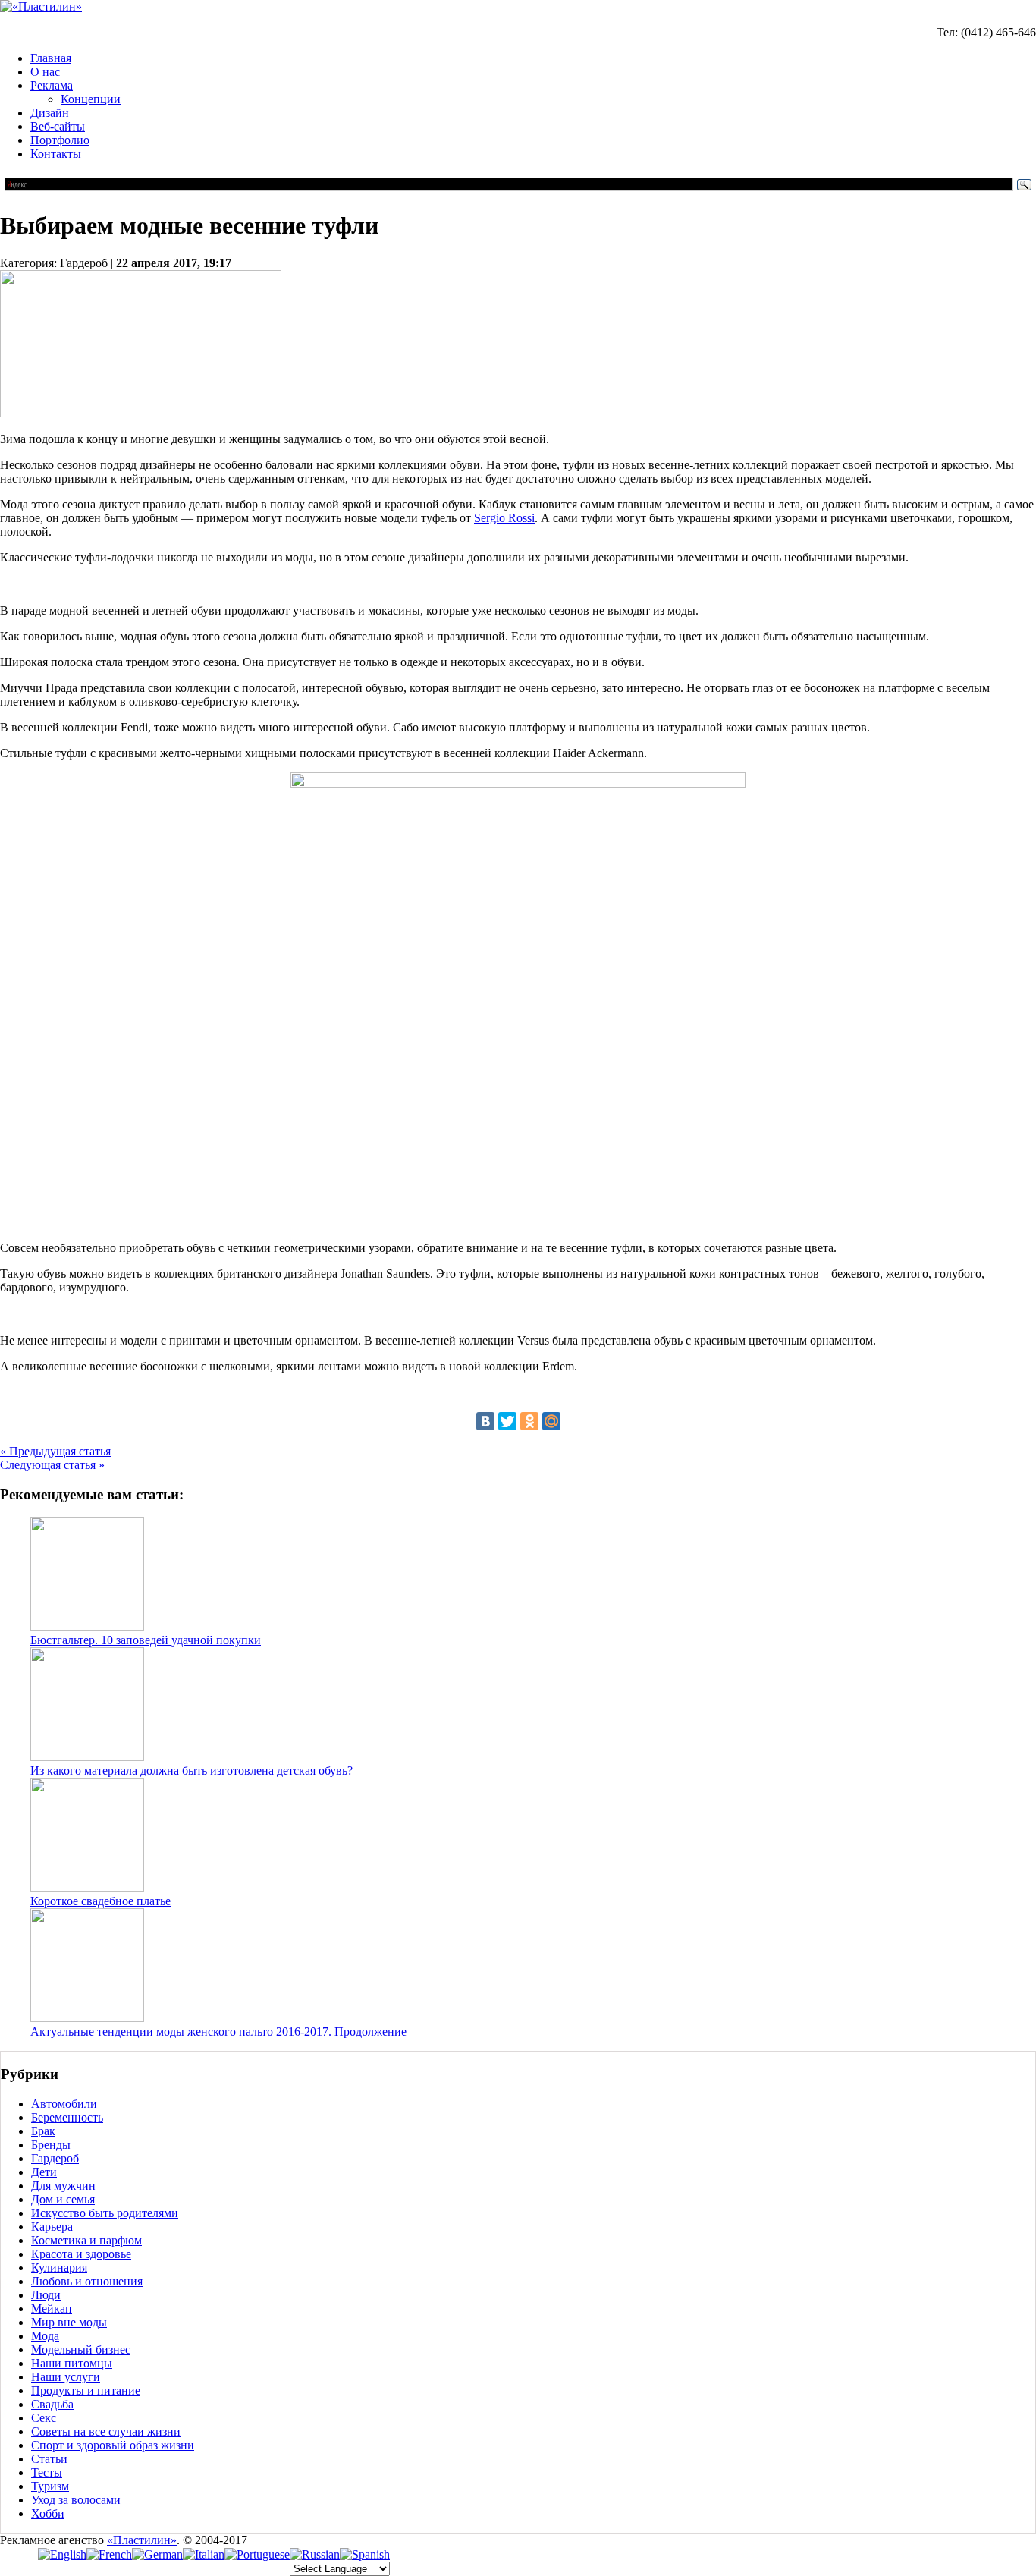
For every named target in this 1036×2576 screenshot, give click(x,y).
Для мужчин (63, 2186)
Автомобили (64, 2104)
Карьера (52, 2227)
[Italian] (204, 2554)
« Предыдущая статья (55, 1451)
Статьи (49, 2459)
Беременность (67, 2117)
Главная (51, 58)
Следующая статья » (52, 1465)
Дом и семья (63, 2199)
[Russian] (315, 2554)
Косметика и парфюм (86, 2240)
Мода (45, 2336)
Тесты (47, 2472)
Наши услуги (66, 2377)
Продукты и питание (86, 2390)
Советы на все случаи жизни (106, 2431)
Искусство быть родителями (105, 2213)
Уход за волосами (76, 2500)
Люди (46, 2295)
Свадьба (52, 2404)
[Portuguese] (257, 2554)
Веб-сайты (58, 126)
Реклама (52, 85)
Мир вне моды (69, 2322)
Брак (43, 2131)
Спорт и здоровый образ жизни (113, 2445)
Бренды (51, 2145)
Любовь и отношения (87, 2281)
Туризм (50, 2486)
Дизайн (50, 113)
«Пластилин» (142, 2540)
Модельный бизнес (81, 2350)
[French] (109, 2554)
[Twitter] (507, 1421)
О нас (45, 72)
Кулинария (59, 2268)
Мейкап (52, 2309)
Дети (44, 2172)
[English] (62, 2554)
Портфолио (60, 140)
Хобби (48, 2513)
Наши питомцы (72, 2363)
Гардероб (55, 2158)
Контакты (56, 154)
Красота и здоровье (81, 2254)
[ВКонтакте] (485, 1421)
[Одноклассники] (529, 1421)
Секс (44, 2418)
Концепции (91, 99)
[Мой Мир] (551, 1421)
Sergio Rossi (504, 518)
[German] (157, 2554)
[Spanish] (365, 2554)
